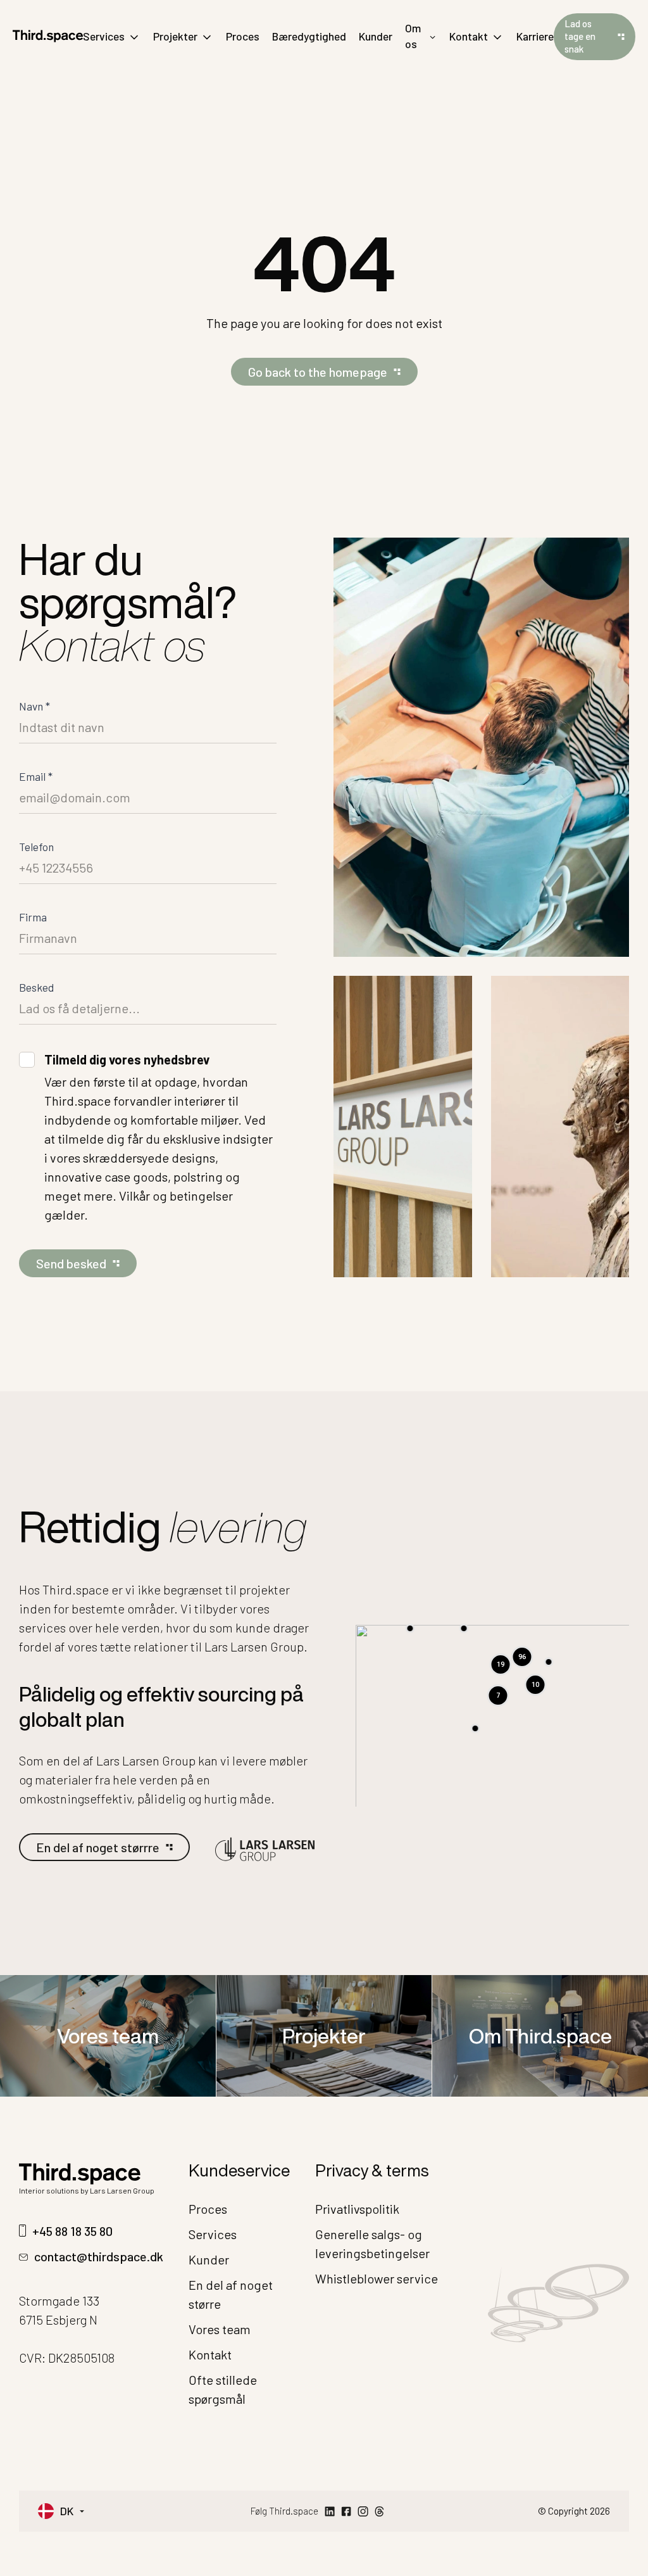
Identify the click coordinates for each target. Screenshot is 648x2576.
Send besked (71, 1263)
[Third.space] (48, 36)
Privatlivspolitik (357, 2209)
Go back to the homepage (318, 372)
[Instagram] (363, 2511)
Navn (34, 706)
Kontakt (469, 36)
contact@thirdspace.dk (99, 2256)
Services (104, 36)
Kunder (376, 36)
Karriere (535, 36)
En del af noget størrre (98, 1847)
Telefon (36, 847)
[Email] (379, 2511)
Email (36, 776)
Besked (36, 987)
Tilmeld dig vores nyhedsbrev (127, 1059)
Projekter (175, 36)
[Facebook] (346, 2511)
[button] (475, 1728)
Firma (33, 917)
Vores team (108, 2036)
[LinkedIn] (330, 2511)
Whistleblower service (377, 2278)
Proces (243, 36)
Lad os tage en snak (580, 36)
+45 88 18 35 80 (72, 2231)
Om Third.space (540, 2036)
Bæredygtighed (309, 36)
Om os (413, 36)
